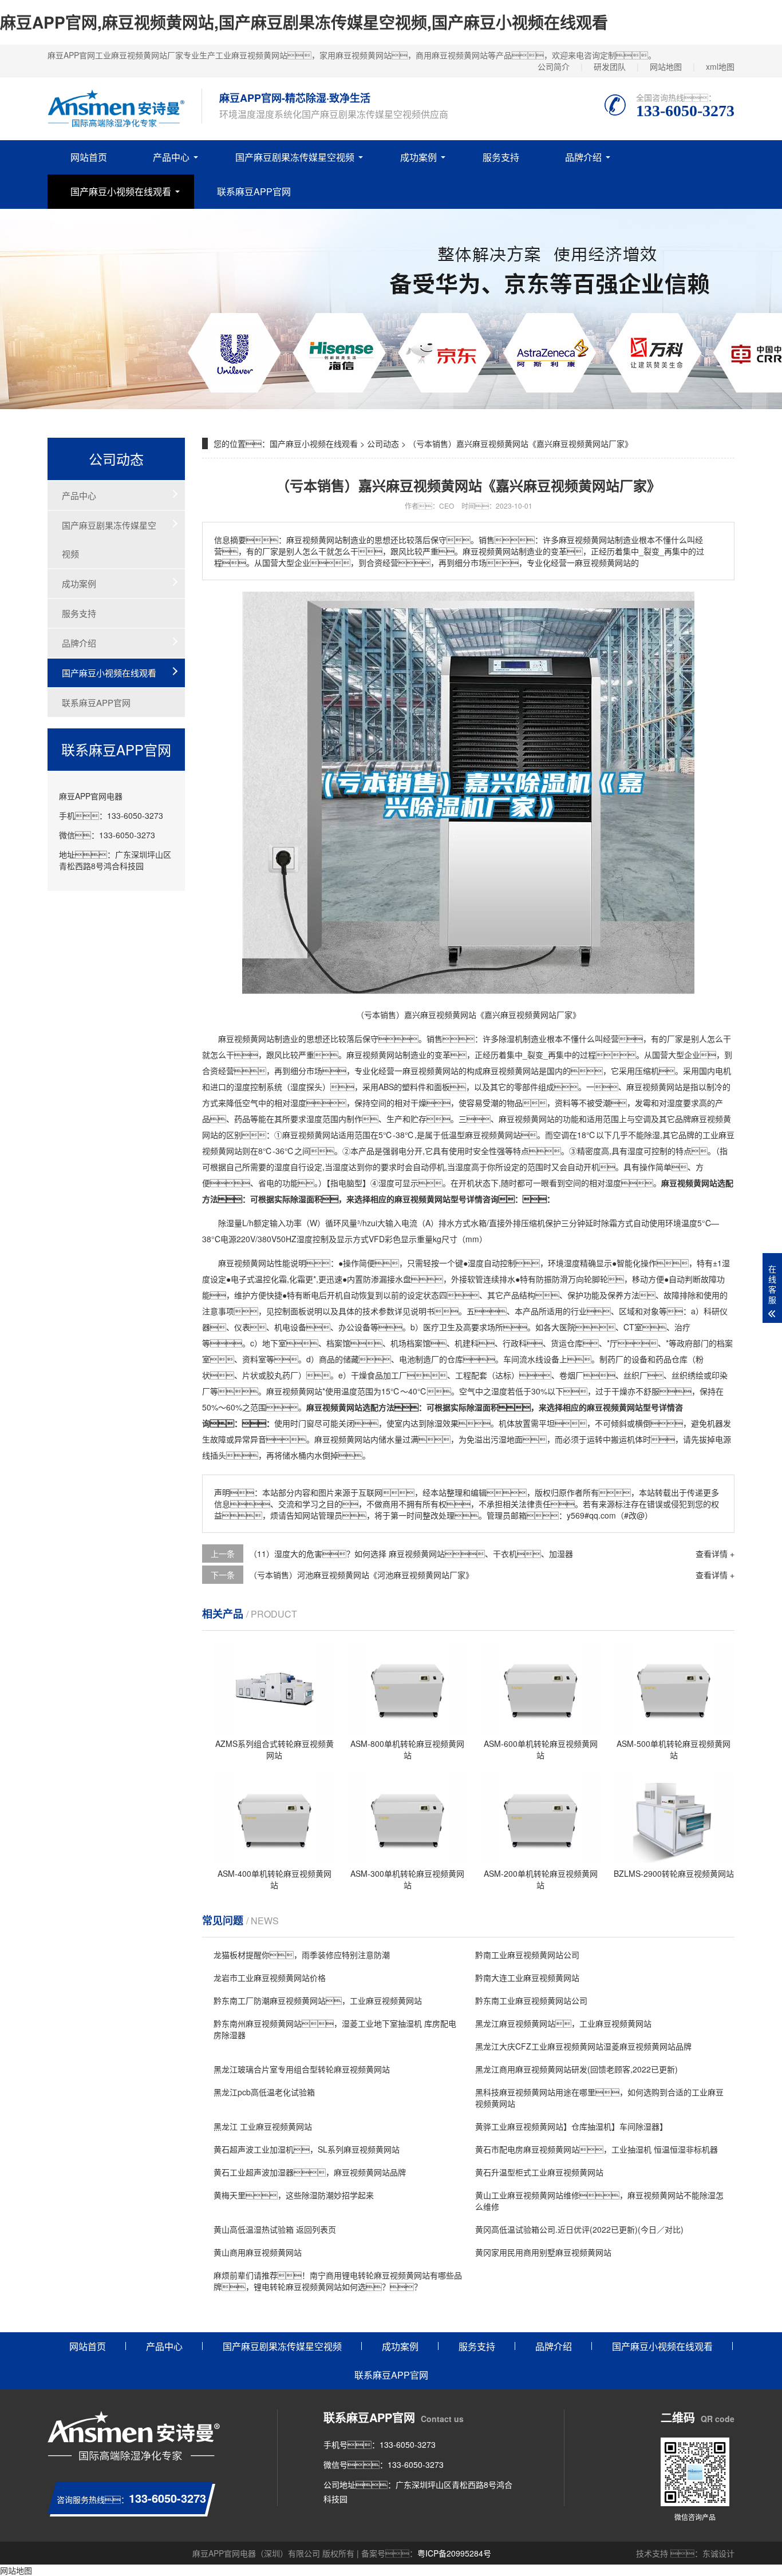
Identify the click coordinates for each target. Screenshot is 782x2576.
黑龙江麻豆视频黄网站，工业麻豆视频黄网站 (563, 2023)
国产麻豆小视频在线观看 (121, 191)
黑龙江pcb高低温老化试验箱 (264, 2092)
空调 (643, 1119)
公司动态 (383, 443)
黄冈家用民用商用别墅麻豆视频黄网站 (543, 2252)
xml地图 (720, 66)
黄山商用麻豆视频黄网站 (258, 2252)
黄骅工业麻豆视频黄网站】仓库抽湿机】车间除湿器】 (571, 2126)
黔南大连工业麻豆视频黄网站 (527, 1977)
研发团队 (610, 66)
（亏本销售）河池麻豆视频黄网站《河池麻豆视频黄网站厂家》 (361, 1575)
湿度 (298, 1087)
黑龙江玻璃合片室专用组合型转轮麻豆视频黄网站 (302, 2069)
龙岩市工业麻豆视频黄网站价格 (270, 1977)
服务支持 (501, 157)
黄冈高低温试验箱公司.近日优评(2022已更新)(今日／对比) (579, 2229)
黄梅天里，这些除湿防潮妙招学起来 (294, 2195)
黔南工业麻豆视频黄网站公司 (527, 1955)
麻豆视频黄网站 (246, 1039)
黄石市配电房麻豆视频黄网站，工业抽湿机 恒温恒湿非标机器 (597, 2149)
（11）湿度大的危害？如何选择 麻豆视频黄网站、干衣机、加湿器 (411, 1553)
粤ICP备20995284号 (454, 2553)
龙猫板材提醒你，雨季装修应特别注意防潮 (302, 1955)
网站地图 (666, 66)
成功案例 (418, 157)
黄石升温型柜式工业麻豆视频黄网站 (539, 2172)
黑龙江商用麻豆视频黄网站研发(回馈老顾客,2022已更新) (576, 2069)
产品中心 (171, 157)
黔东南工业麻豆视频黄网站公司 (531, 2000)
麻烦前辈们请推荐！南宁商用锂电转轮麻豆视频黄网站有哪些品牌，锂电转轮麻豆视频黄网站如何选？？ (338, 2281)
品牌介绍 (583, 157)
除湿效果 (443, 1423)
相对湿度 (290, 1103)
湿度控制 (250, 1087)
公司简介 (554, 66)
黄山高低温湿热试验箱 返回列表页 (275, 2229)
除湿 (507, 1039)
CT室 (633, 1327)
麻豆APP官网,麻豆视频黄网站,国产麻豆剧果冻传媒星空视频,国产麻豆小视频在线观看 (304, 22)
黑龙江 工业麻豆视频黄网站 (263, 2126)
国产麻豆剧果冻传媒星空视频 (295, 157)
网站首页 (89, 157)
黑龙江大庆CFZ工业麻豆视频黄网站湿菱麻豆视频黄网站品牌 (583, 2046)
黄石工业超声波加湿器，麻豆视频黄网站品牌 (310, 2172)
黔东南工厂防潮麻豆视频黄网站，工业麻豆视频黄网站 (318, 2000)
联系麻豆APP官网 (254, 191)
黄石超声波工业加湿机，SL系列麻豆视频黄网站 (307, 2149)
